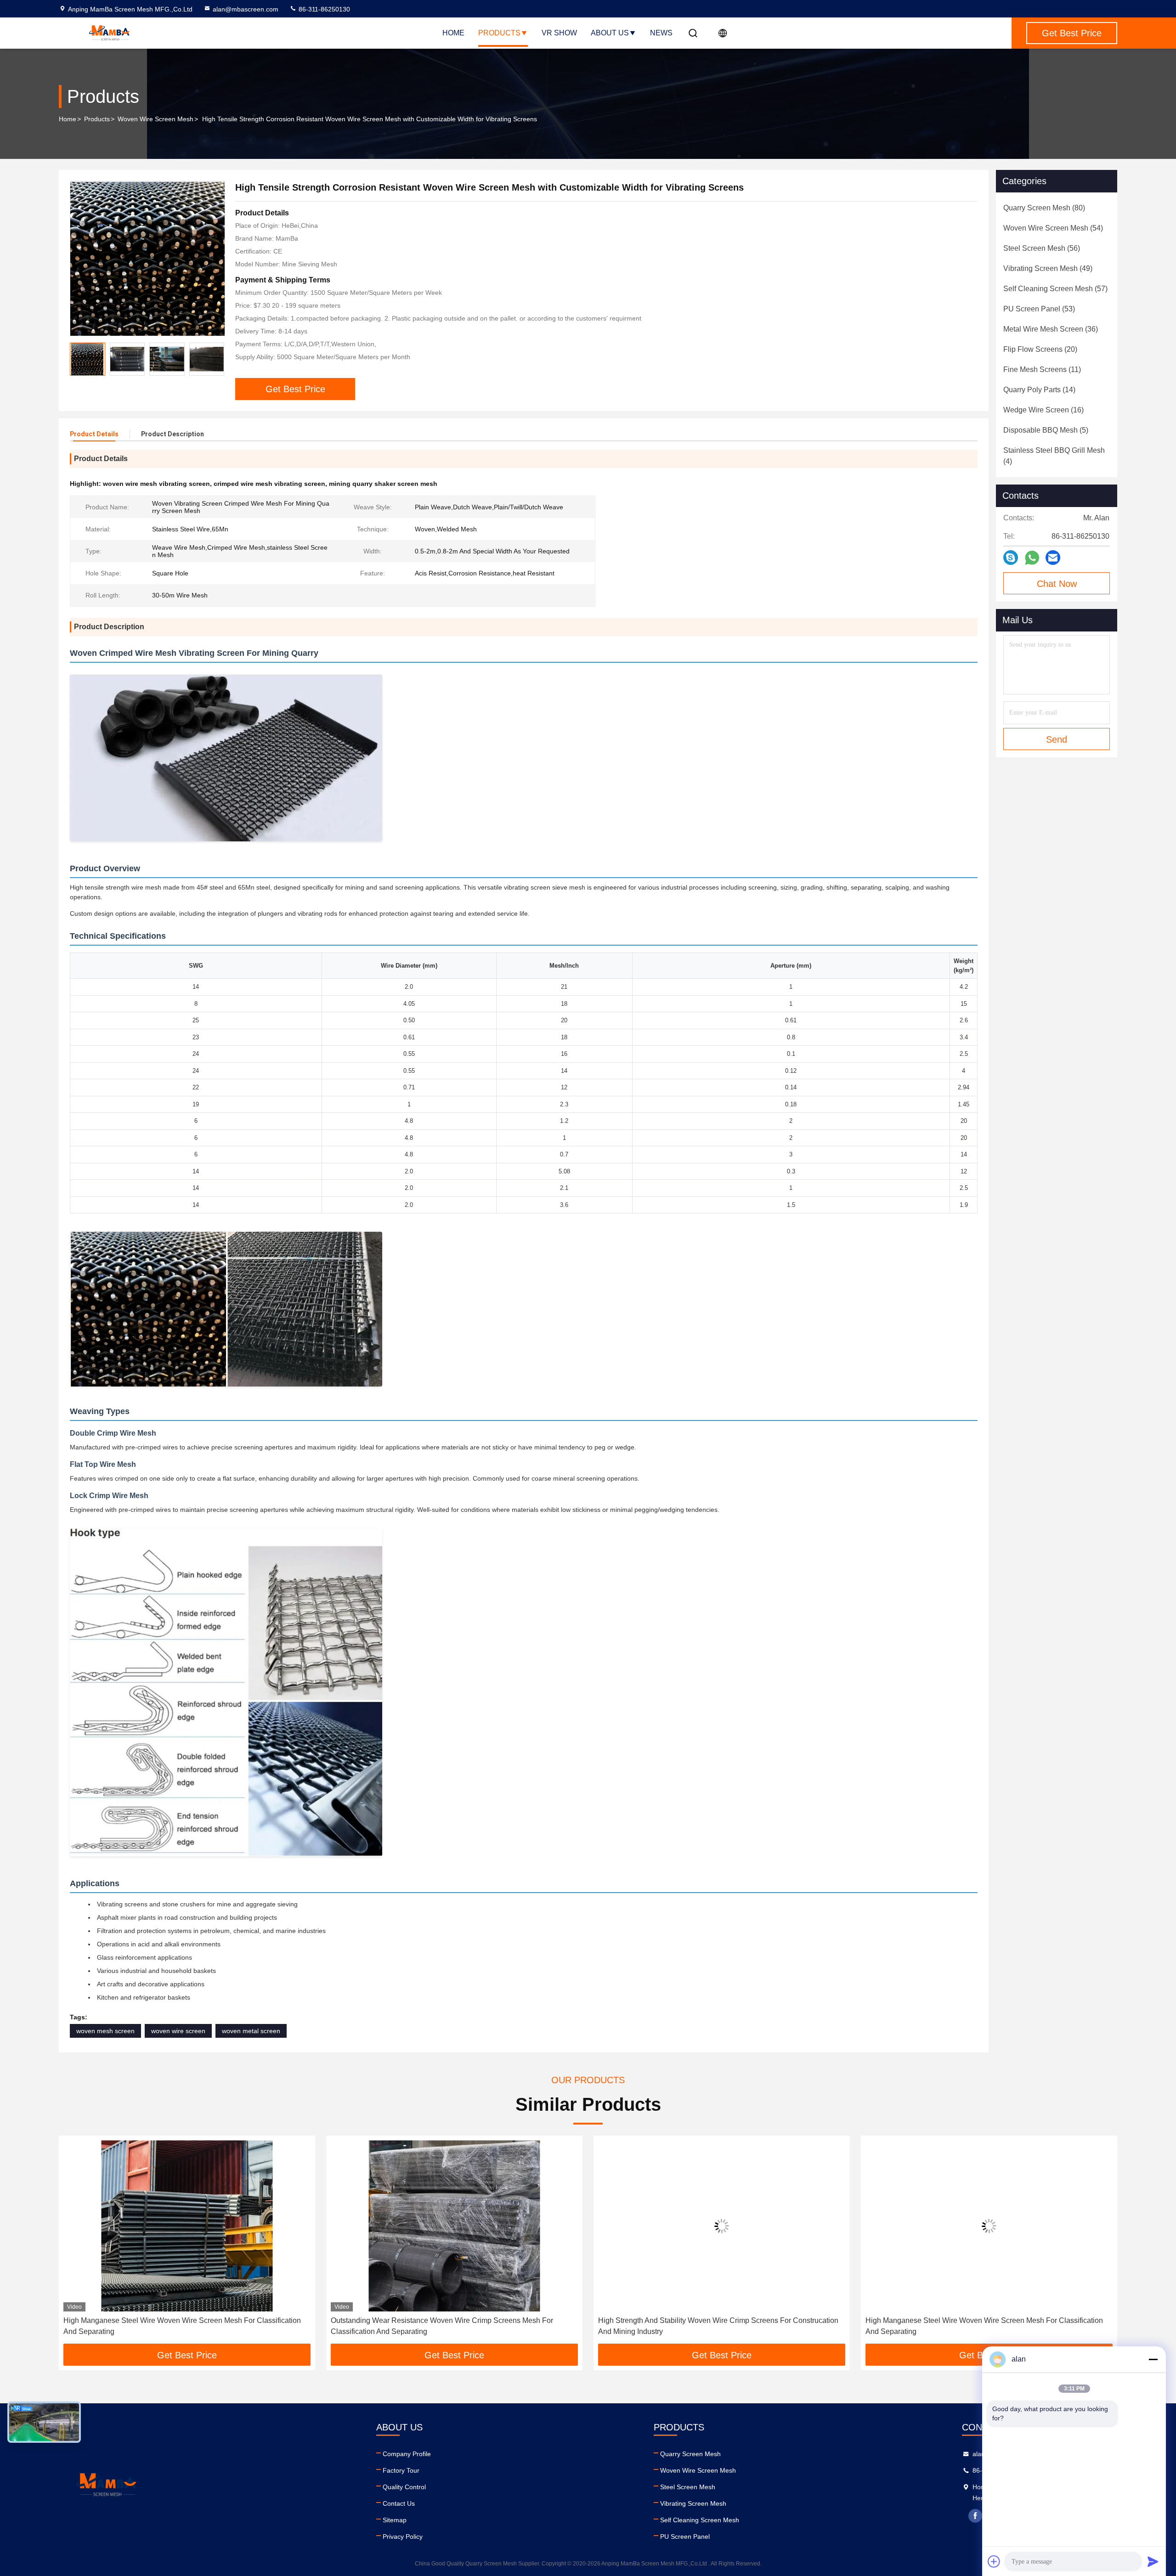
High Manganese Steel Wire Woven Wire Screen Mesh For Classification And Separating (717, 2326)
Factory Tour (401, 2470)
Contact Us (399, 2503)
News (661, 33)
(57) (1055, 289)
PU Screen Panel (685, 2537)
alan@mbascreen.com (246, 9)
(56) (1042, 248)
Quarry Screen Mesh (690, 2454)
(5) (1046, 430)
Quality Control (404, 2487)
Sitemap (395, 2520)
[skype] (1011, 558)
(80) (1044, 208)
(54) (1053, 228)
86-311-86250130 (323, 9)
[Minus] (1153, 2359)
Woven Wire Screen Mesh (155, 119)
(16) (1043, 410)
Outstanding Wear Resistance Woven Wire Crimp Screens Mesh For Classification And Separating (175, 2326)
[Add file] (994, 2561)
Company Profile (407, 2454)
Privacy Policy (403, 2537)
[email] (1053, 558)
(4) (1054, 456)
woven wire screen (178, 2031)
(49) (1048, 268)
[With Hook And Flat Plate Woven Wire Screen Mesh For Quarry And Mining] (989, 2226)
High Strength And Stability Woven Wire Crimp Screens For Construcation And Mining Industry (451, 2326)
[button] (75, 2243)
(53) (1039, 309)
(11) (1042, 369)
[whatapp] (1032, 558)
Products (499, 33)
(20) (1040, 349)
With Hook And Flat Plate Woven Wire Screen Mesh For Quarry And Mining (987, 2320)
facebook (975, 2516)
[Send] (1153, 2561)
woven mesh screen (105, 2031)
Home (453, 33)
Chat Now (1057, 584)
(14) (1039, 390)
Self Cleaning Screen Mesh (700, 2520)
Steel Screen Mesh (688, 2487)
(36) (1051, 329)
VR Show (559, 33)
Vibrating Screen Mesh (693, 2503)
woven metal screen (251, 2031)
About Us (610, 33)
